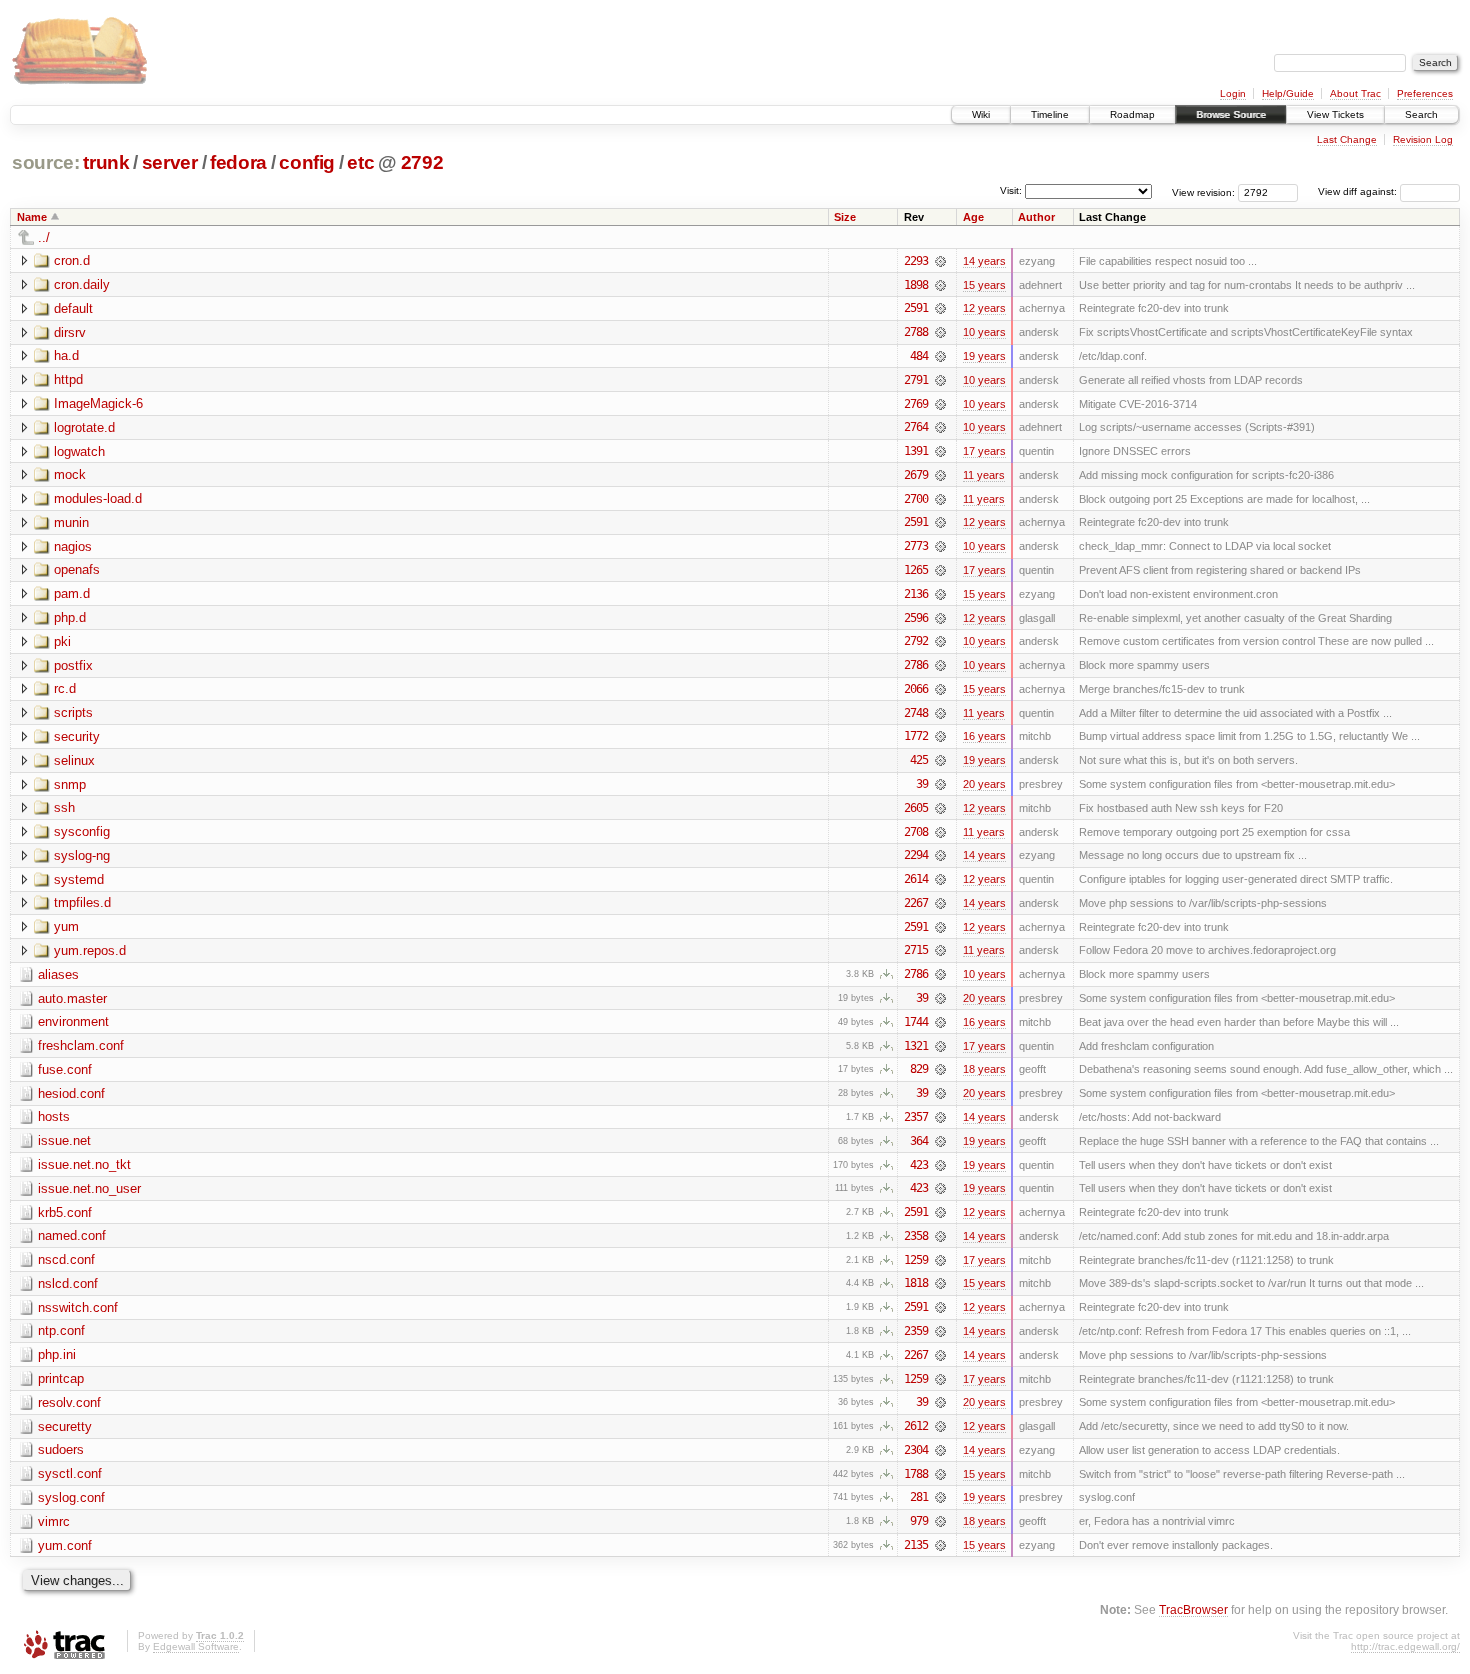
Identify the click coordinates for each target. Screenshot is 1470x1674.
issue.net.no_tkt (84, 1164)
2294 (916, 855)
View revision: (1203, 191)
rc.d (65, 688)
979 (919, 1521)
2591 (916, 308)
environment (73, 1021)
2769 (916, 404)
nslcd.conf (68, 1283)
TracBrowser (1193, 1609)
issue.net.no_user (89, 1188)
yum (66, 926)
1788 (916, 1474)
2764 (916, 427)
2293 (916, 261)
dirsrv (70, 332)
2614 (916, 879)
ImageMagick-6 (98, 403)
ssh (64, 807)
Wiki (981, 114)
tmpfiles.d (82, 902)
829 (919, 1069)
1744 (916, 1022)
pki (62, 641)
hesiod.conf (71, 1093)
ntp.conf (61, 1330)
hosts (54, 1116)
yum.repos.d (90, 950)
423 (919, 1165)
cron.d (72, 260)
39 (922, 784)
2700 (916, 499)
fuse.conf (65, 1069)
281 (919, 1497)
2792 (422, 162)
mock (70, 474)
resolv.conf (69, 1402)
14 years (984, 261)
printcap (61, 1378)
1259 (916, 1260)
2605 (916, 808)
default (73, 308)
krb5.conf (65, 1212)
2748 (916, 713)
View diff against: (1359, 191)
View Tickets (1335, 114)
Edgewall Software (196, 1646)
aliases (58, 974)
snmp (70, 784)
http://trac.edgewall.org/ (1405, 1646)
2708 (916, 832)
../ (44, 237)
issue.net (64, 1140)
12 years (984, 308)
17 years (984, 451)
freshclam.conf (81, 1045)
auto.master (72, 998)
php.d (70, 617)
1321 (916, 1046)
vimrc (54, 1521)
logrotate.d (84, 427)
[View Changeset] (940, 261)
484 (919, 356)
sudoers (61, 1449)
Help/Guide (1288, 93)
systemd (79, 879)
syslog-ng (82, 855)
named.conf (72, 1235)
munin (71, 522)
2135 (916, 1545)
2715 (916, 950)
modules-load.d (98, 498)
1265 (916, 570)
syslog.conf (71, 1497)
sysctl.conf (70, 1473)
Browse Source (1231, 114)
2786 (916, 665)
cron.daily (82, 284)
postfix (73, 665)
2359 (916, 1331)
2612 (916, 1426)
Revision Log (1423, 139)
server (170, 162)
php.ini (57, 1354)
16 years (984, 736)
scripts (73, 712)
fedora (238, 162)
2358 (916, 1236)
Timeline (1050, 114)
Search (1421, 114)
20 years (984, 784)
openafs (77, 569)
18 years (984, 1069)
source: (46, 162)
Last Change (1347, 139)
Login (1233, 93)
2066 (916, 689)
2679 (916, 475)
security (77, 736)
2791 (916, 380)
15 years (984, 285)
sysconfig (82, 831)
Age (973, 217)
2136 (916, 594)
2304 (916, 1450)
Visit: (1011, 190)
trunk (106, 162)
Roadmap (1132, 114)
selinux (74, 760)
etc (360, 162)
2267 (916, 903)
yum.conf (65, 1545)
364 (919, 1141)
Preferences (1425, 93)
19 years (984, 356)
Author (1036, 217)
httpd (68, 379)
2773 (916, 546)
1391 (916, 451)
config (307, 162)
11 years (984, 475)
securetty (65, 1426)
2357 (916, 1117)
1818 (916, 1283)
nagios (73, 546)
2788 (916, 332)
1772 (916, 736)
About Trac (1355, 93)
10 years (984, 332)
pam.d (72, 593)
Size (845, 217)
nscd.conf (66, 1259)
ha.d (66, 355)
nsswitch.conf (78, 1307)
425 (919, 760)
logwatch (79, 451)
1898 (916, 285)
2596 (916, 618)
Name (32, 217)
